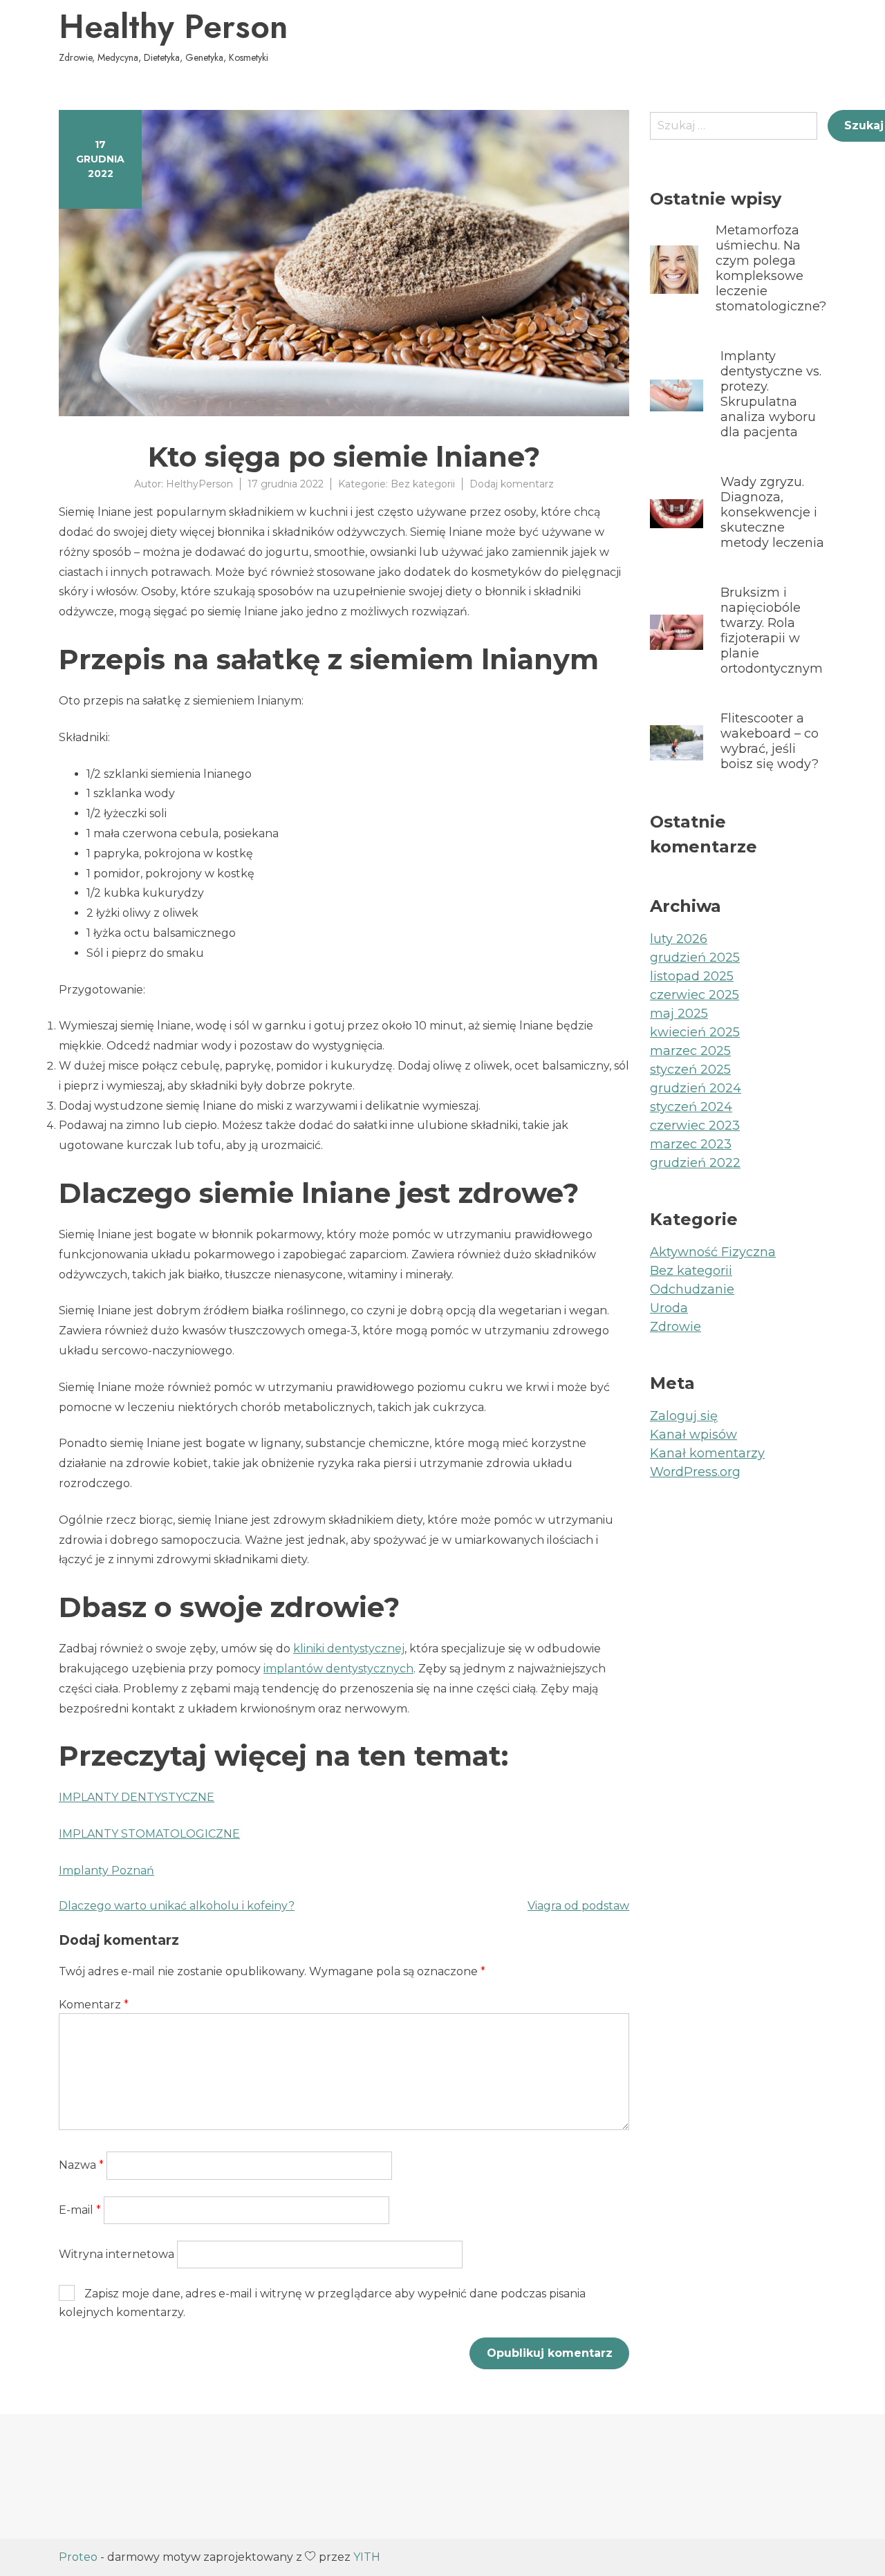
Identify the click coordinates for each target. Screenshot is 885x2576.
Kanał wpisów (693, 1435)
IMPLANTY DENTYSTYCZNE (137, 1797)
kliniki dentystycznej (349, 1649)
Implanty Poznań (106, 1870)
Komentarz (94, 2005)
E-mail (80, 2210)
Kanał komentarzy (707, 1453)
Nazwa (81, 2165)
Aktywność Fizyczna (713, 1252)
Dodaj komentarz (512, 484)
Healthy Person (173, 27)
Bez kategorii (423, 484)
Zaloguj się (684, 1416)
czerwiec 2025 (695, 995)
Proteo (78, 2557)
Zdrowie (676, 1327)
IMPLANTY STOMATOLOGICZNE (149, 1834)
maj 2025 (679, 1014)
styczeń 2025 (690, 1070)
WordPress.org (695, 1472)
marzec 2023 (691, 1144)
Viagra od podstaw (578, 1906)
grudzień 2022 (695, 1163)
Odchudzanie (692, 1289)
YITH (367, 2557)
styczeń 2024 (691, 1107)
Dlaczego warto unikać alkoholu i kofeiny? (177, 1906)
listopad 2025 (692, 976)
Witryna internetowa (117, 2254)
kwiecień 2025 (695, 1032)
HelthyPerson (199, 484)
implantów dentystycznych (338, 1669)
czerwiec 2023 (695, 1126)
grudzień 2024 (696, 1088)
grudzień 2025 (695, 958)
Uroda (669, 1308)
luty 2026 (679, 939)
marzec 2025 (690, 1051)
